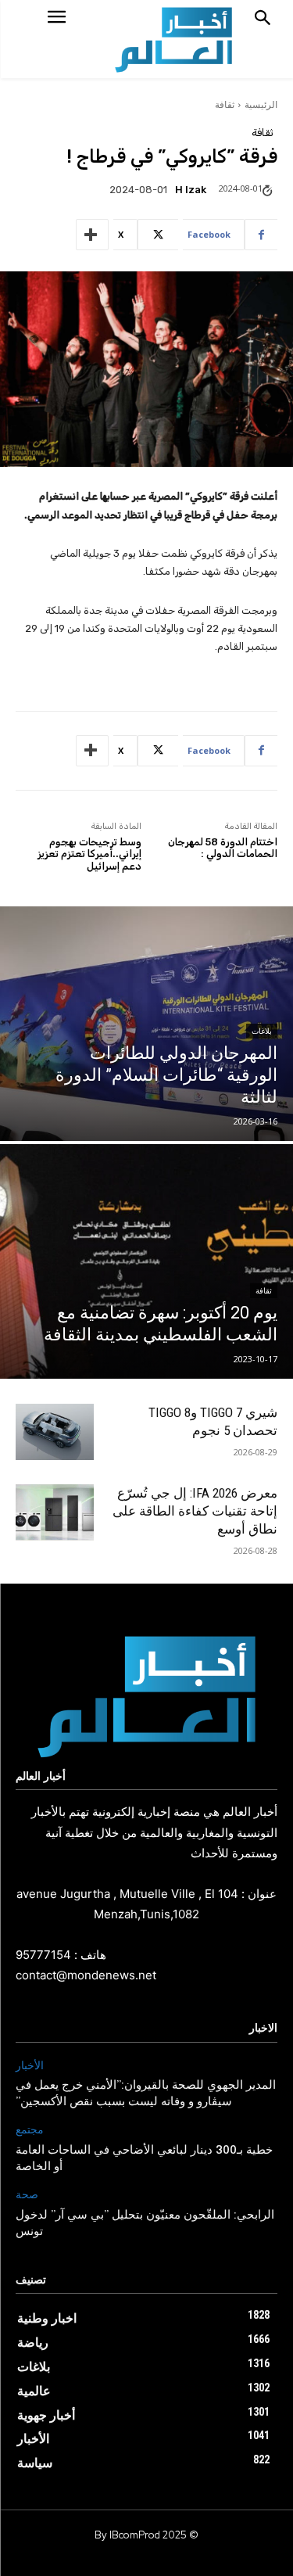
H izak (191, 190)
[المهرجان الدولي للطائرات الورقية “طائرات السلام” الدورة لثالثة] (146, 1024)
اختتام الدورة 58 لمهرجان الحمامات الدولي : (223, 848)
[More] (92, 235)
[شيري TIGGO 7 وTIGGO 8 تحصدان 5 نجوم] (55, 1432)
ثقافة (225, 104)
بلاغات (262, 1031)
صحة (27, 2195)
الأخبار (30, 2066)
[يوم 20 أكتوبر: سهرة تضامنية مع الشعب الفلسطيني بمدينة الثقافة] (146, 1261)
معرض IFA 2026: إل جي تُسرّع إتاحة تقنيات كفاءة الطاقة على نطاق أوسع (195, 1511)
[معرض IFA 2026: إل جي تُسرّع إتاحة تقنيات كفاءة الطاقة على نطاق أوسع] (55, 1513)
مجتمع (30, 2130)
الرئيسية (261, 104)
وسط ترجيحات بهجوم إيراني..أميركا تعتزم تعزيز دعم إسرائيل (89, 854)
